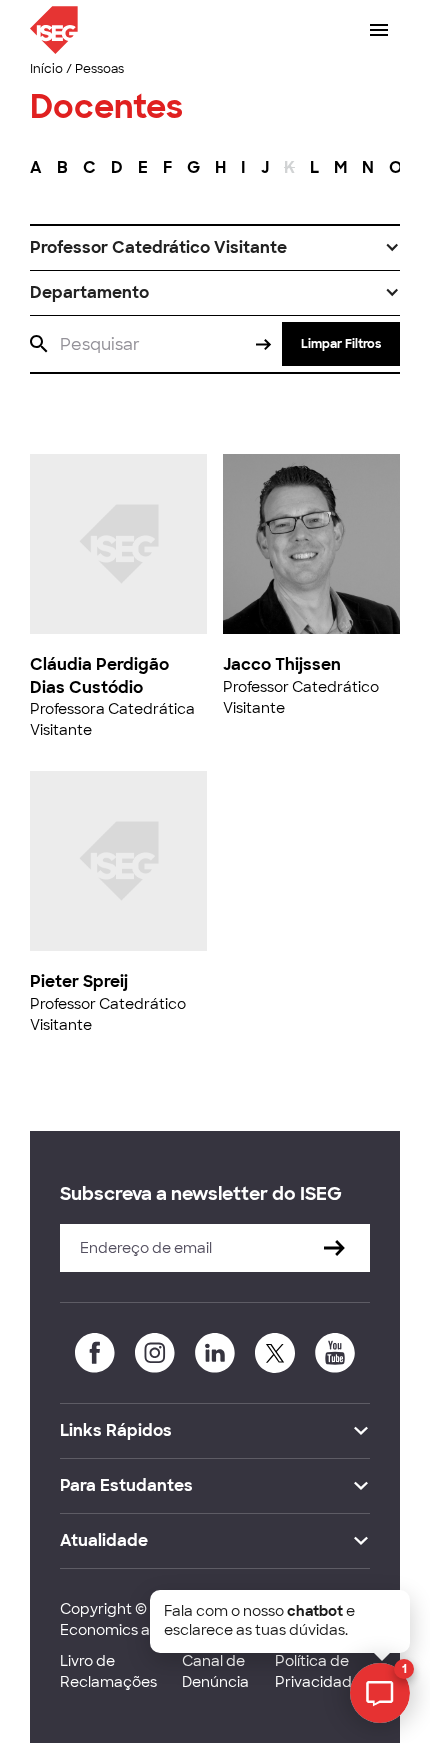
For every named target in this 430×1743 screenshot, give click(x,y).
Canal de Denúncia (215, 1671)
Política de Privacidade (318, 1671)
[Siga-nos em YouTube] (335, 1353)
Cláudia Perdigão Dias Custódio (99, 675)
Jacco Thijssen (282, 664)
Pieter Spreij (79, 981)
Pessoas (99, 69)
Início (46, 69)
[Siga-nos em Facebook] (95, 1353)
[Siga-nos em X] (275, 1353)
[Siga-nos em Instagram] (155, 1353)
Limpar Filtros (341, 344)
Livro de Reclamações (108, 1671)
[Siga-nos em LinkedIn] (215, 1353)
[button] (215, 248)
